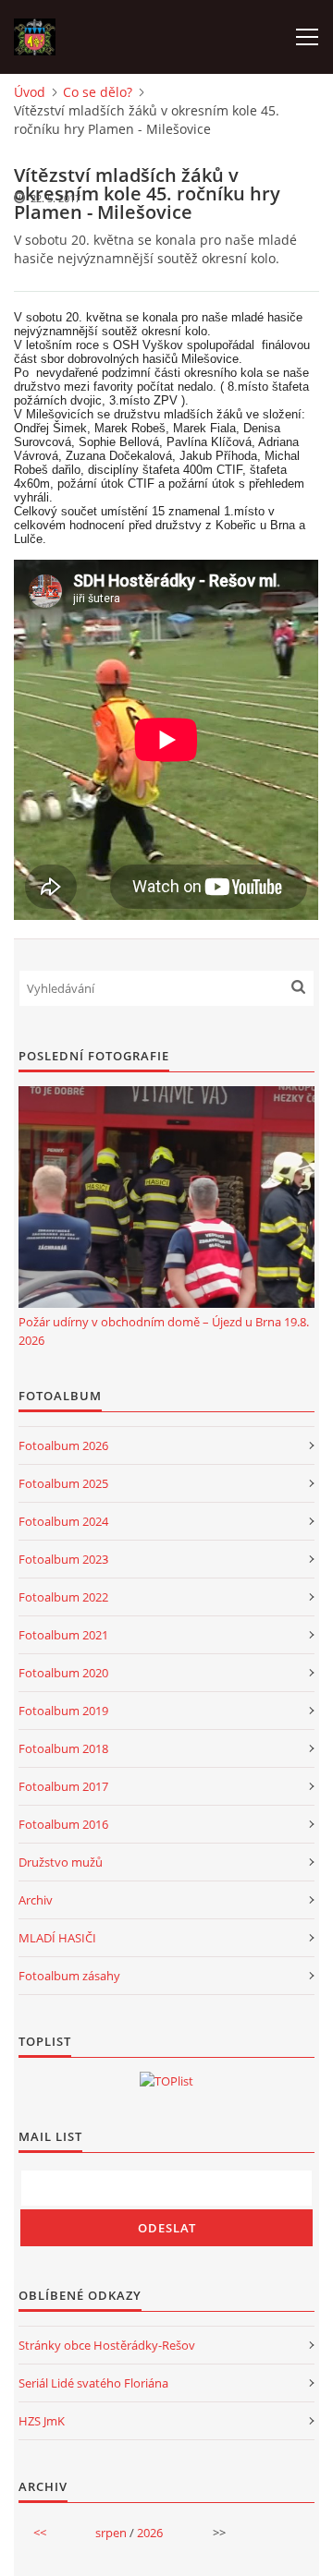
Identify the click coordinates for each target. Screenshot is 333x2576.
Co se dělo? (98, 92)
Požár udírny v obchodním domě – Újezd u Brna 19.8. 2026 (164, 1331)
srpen (111, 2533)
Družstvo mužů (61, 1862)
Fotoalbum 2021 (63, 1635)
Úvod (30, 92)
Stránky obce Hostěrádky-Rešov (107, 2345)
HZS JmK (42, 2421)
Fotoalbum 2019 (63, 1711)
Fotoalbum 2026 (63, 1445)
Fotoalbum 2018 (63, 1748)
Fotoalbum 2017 (63, 1786)
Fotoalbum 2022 (63, 1597)
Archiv (36, 1900)
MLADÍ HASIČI (57, 1938)
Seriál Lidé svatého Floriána (93, 2383)
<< (40, 2533)
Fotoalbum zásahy (69, 1976)
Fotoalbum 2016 (63, 1824)
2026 (150, 2533)
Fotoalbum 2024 (63, 1521)
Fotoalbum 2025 (63, 1483)
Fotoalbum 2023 (63, 1559)
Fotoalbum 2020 (63, 1673)
